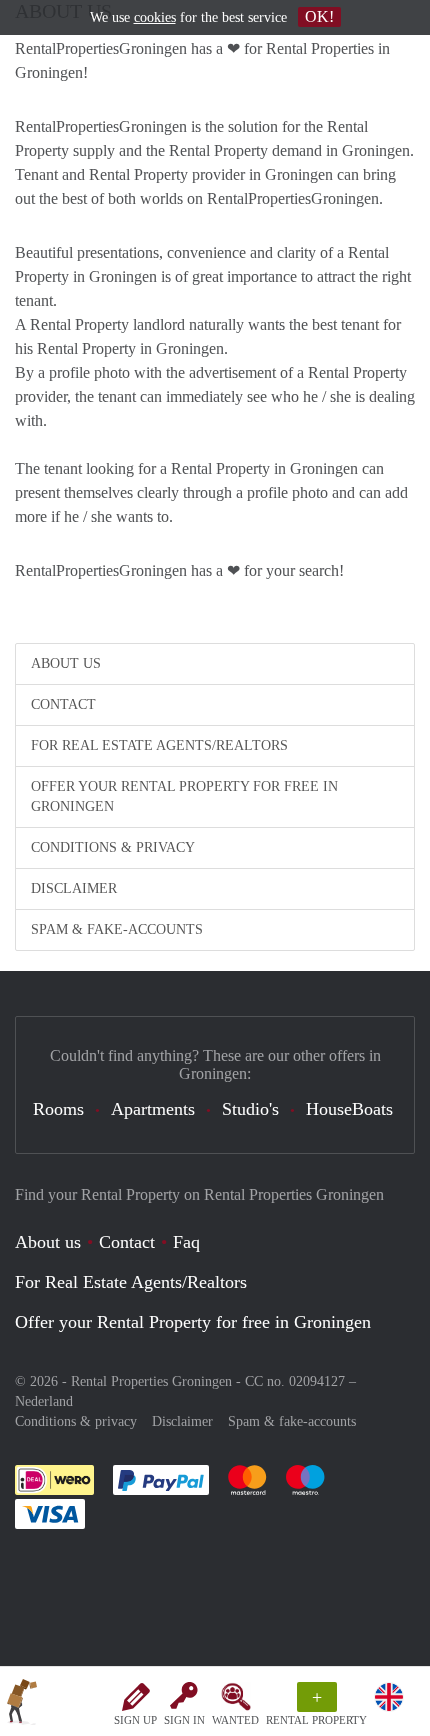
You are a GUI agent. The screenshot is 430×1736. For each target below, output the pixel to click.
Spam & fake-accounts (117, 929)
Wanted (235, 1720)
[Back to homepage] (22, 1705)
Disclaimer (74, 888)
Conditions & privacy (113, 847)
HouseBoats (349, 1109)
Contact (63, 704)
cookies (155, 17)
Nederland (44, 1401)
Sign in (184, 1720)
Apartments (153, 1109)
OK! (319, 16)
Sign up (135, 1720)
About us (66, 663)
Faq (186, 1242)
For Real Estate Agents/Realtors (159, 745)
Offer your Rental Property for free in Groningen (184, 796)
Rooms (58, 1109)
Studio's (250, 1109)
